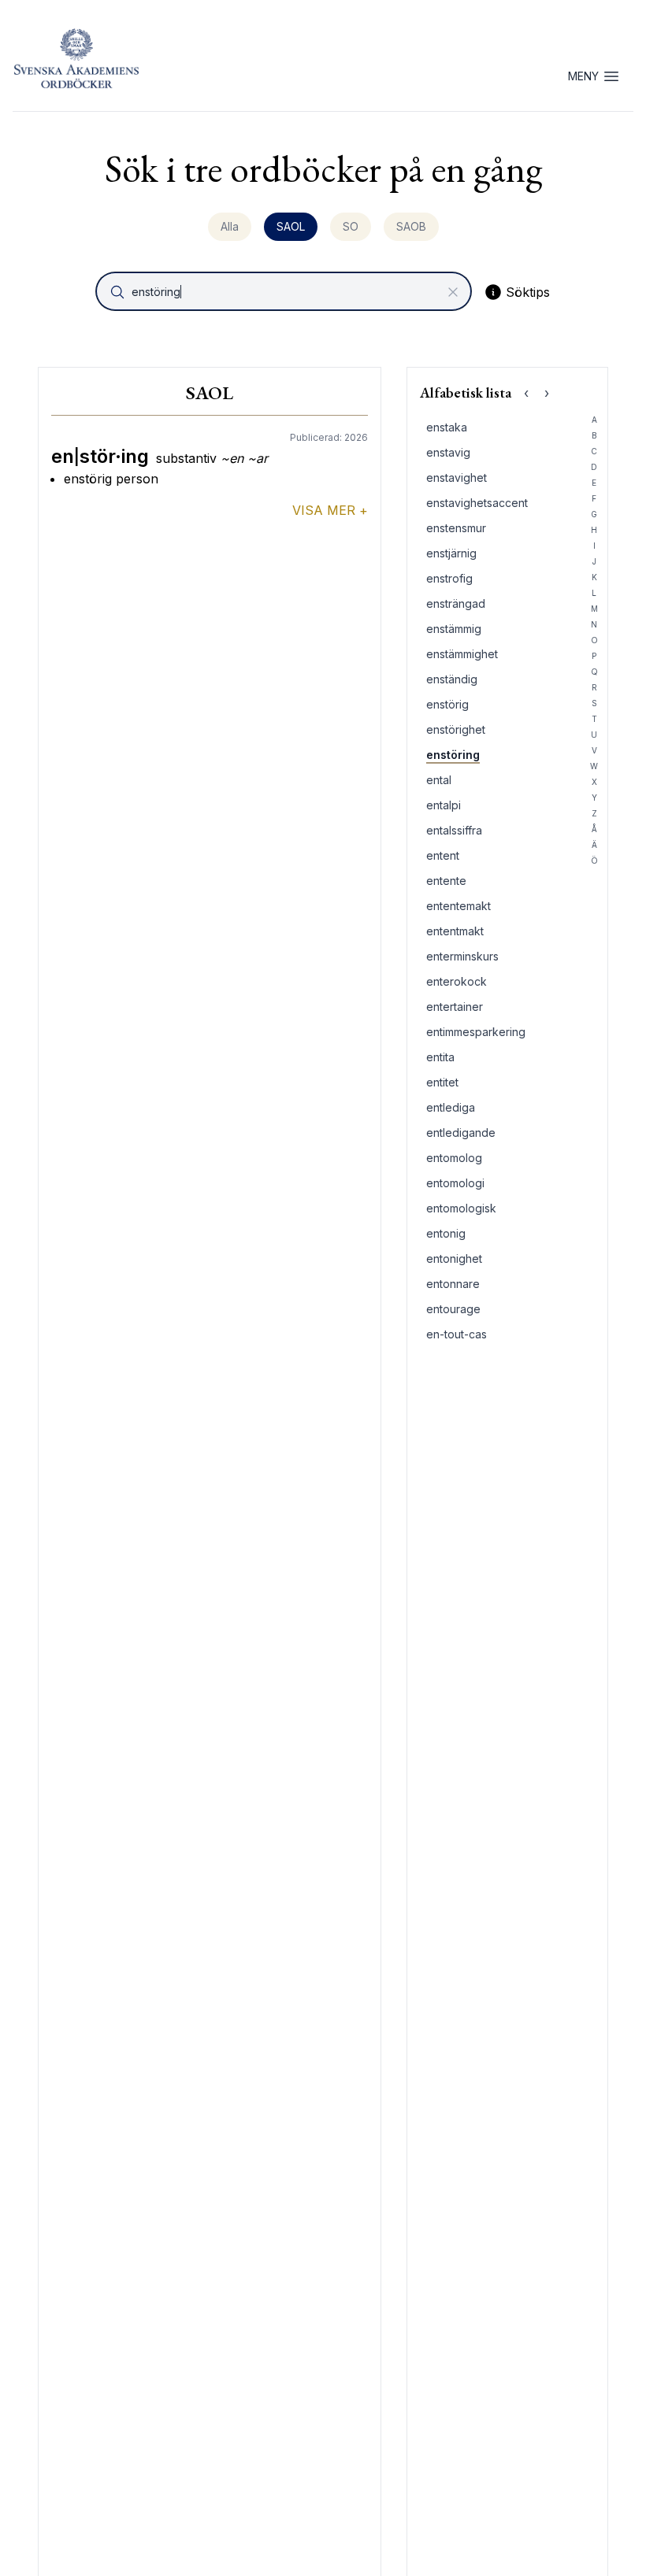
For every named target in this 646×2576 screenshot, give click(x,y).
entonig (446, 1233)
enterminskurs (462, 956)
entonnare (453, 1284)
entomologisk (461, 1208)
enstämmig (454, 629)
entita (440, 1057)
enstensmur (456, 528)
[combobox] (285, 291)
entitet (442, 1082)
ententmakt (455, 931)
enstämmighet (462, 654)
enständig (452, 679)
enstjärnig (451, 553)
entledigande (461, 1133)
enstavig (448, 452)
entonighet (454, 1258)
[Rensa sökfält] (453, 292)
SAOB (411, 226)
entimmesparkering (476, 1032)
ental (439, 780)
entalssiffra (454, 830)
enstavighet (457, 477)
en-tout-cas (457, 1334)
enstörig (447, 704)
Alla (230, 226)
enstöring (453, 755)
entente (446, 881)
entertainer (455, 1007)
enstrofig (449, 578)
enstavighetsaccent (477, 503)
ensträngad (456, 603)
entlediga (451, 1107)
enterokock (457, 981)
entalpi (444, 805)
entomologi (455, 1183)
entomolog (454, 1158)
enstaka (447, 427)
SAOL (291, 226)
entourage (453, 1309)
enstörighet (456, 729)
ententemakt (459, 906)
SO (351, 226)
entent (443, 855)
